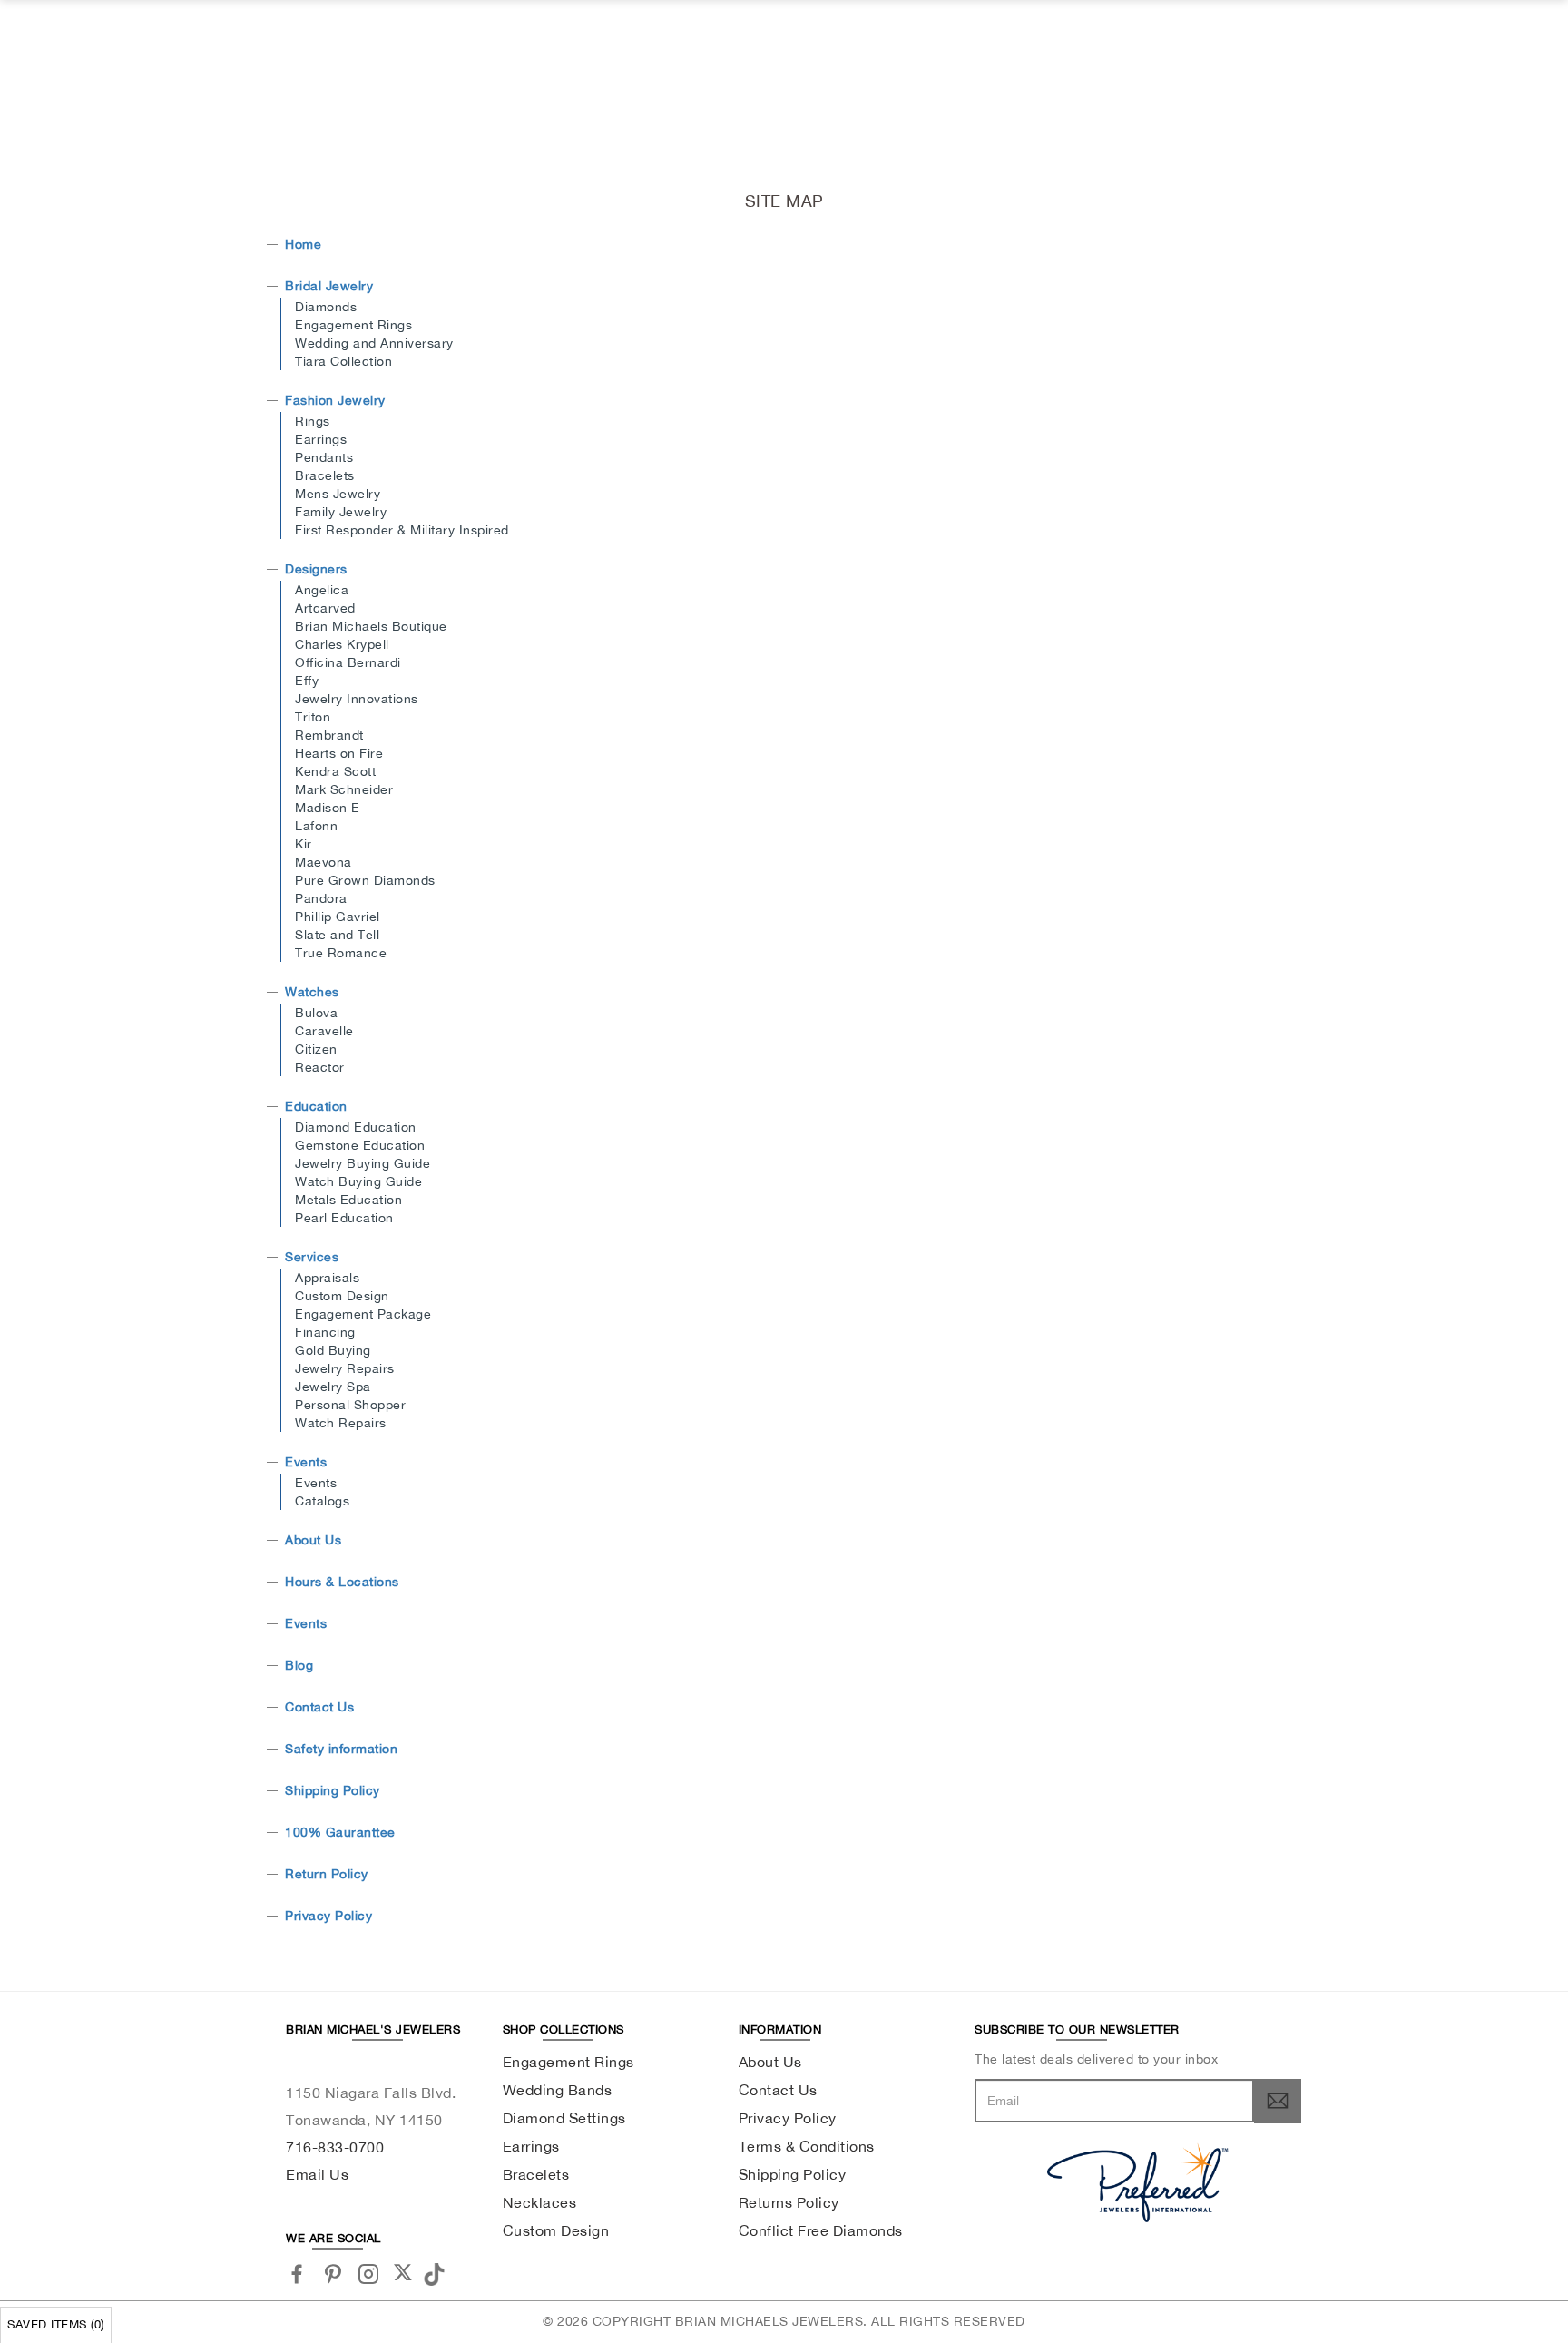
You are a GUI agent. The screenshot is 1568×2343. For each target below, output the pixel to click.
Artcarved (325, 608)
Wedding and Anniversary (374, 343)
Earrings (321, 439)
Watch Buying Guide (358, 1181)
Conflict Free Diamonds (821, 2230)
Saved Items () (56, 2324)
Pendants (324, 457)
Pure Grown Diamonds (365, 880)
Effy (307, 681)
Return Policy (327, 1874)
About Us (313, 1540)
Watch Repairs (341, 1423)
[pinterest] (333, 2274)
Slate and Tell (337, 935)
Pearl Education (344, 1218)
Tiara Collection (343, 361)
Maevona (323, 862)
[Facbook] (297, 2274)
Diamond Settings (564, 2118)
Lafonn (316, 826)
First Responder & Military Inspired (402, 530)
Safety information (341, 1749)
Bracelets (325, 475)
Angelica (322, 590)
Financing (325, 1332)
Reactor (320, 1067)
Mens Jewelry (338, 494)
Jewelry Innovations (357, 699)
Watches (312, 992)
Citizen (316, 1049)
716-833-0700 (335, 2147)
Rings (313, 421)
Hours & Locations (342, 1582)
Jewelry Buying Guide (363, 1163)
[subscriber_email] (1278, 2101)
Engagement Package (363, 1314)
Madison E (328, 808)
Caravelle (324, 1031)
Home (303, 244)
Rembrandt (329, 735)
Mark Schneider (344, 789)
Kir (304, 844)
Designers (316, 569)
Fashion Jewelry (335, 400)
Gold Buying (333, 1350)
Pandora (321, 898)
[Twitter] (403, 2272)
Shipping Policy (333, 1790)
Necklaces (540, 2202)
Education (316, 1106)
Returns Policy (789, 2202)
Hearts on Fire (339, 753)
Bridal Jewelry (329, 286)
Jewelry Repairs (345, 1368)
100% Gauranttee (340, 1832)
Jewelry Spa (333, 1387)
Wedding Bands (558, 2090)
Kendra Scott (335, 771)
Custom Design (342, 1296)
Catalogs (322, 1501)
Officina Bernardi (348, 662)
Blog (299, 1665)
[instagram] (369, 2274)
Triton (313, 717)
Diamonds (326, 307)
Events (306, 1462)
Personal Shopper (350, 1405)
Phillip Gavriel (338, 917)
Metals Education (348, 1200)
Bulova (316, 1013)
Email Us (317, 2174)
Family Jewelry (341, 512)
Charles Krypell (342, 644)
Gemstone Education (360, 1145)
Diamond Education (356, 1127)
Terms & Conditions (807, 2146)
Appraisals (327, 1278)
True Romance (341, 953)
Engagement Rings (353, 325)
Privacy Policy (328, 1916)
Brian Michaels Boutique (371, 626)
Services (312, 1257)
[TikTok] (437, 2272)
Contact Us (319, 1707)
